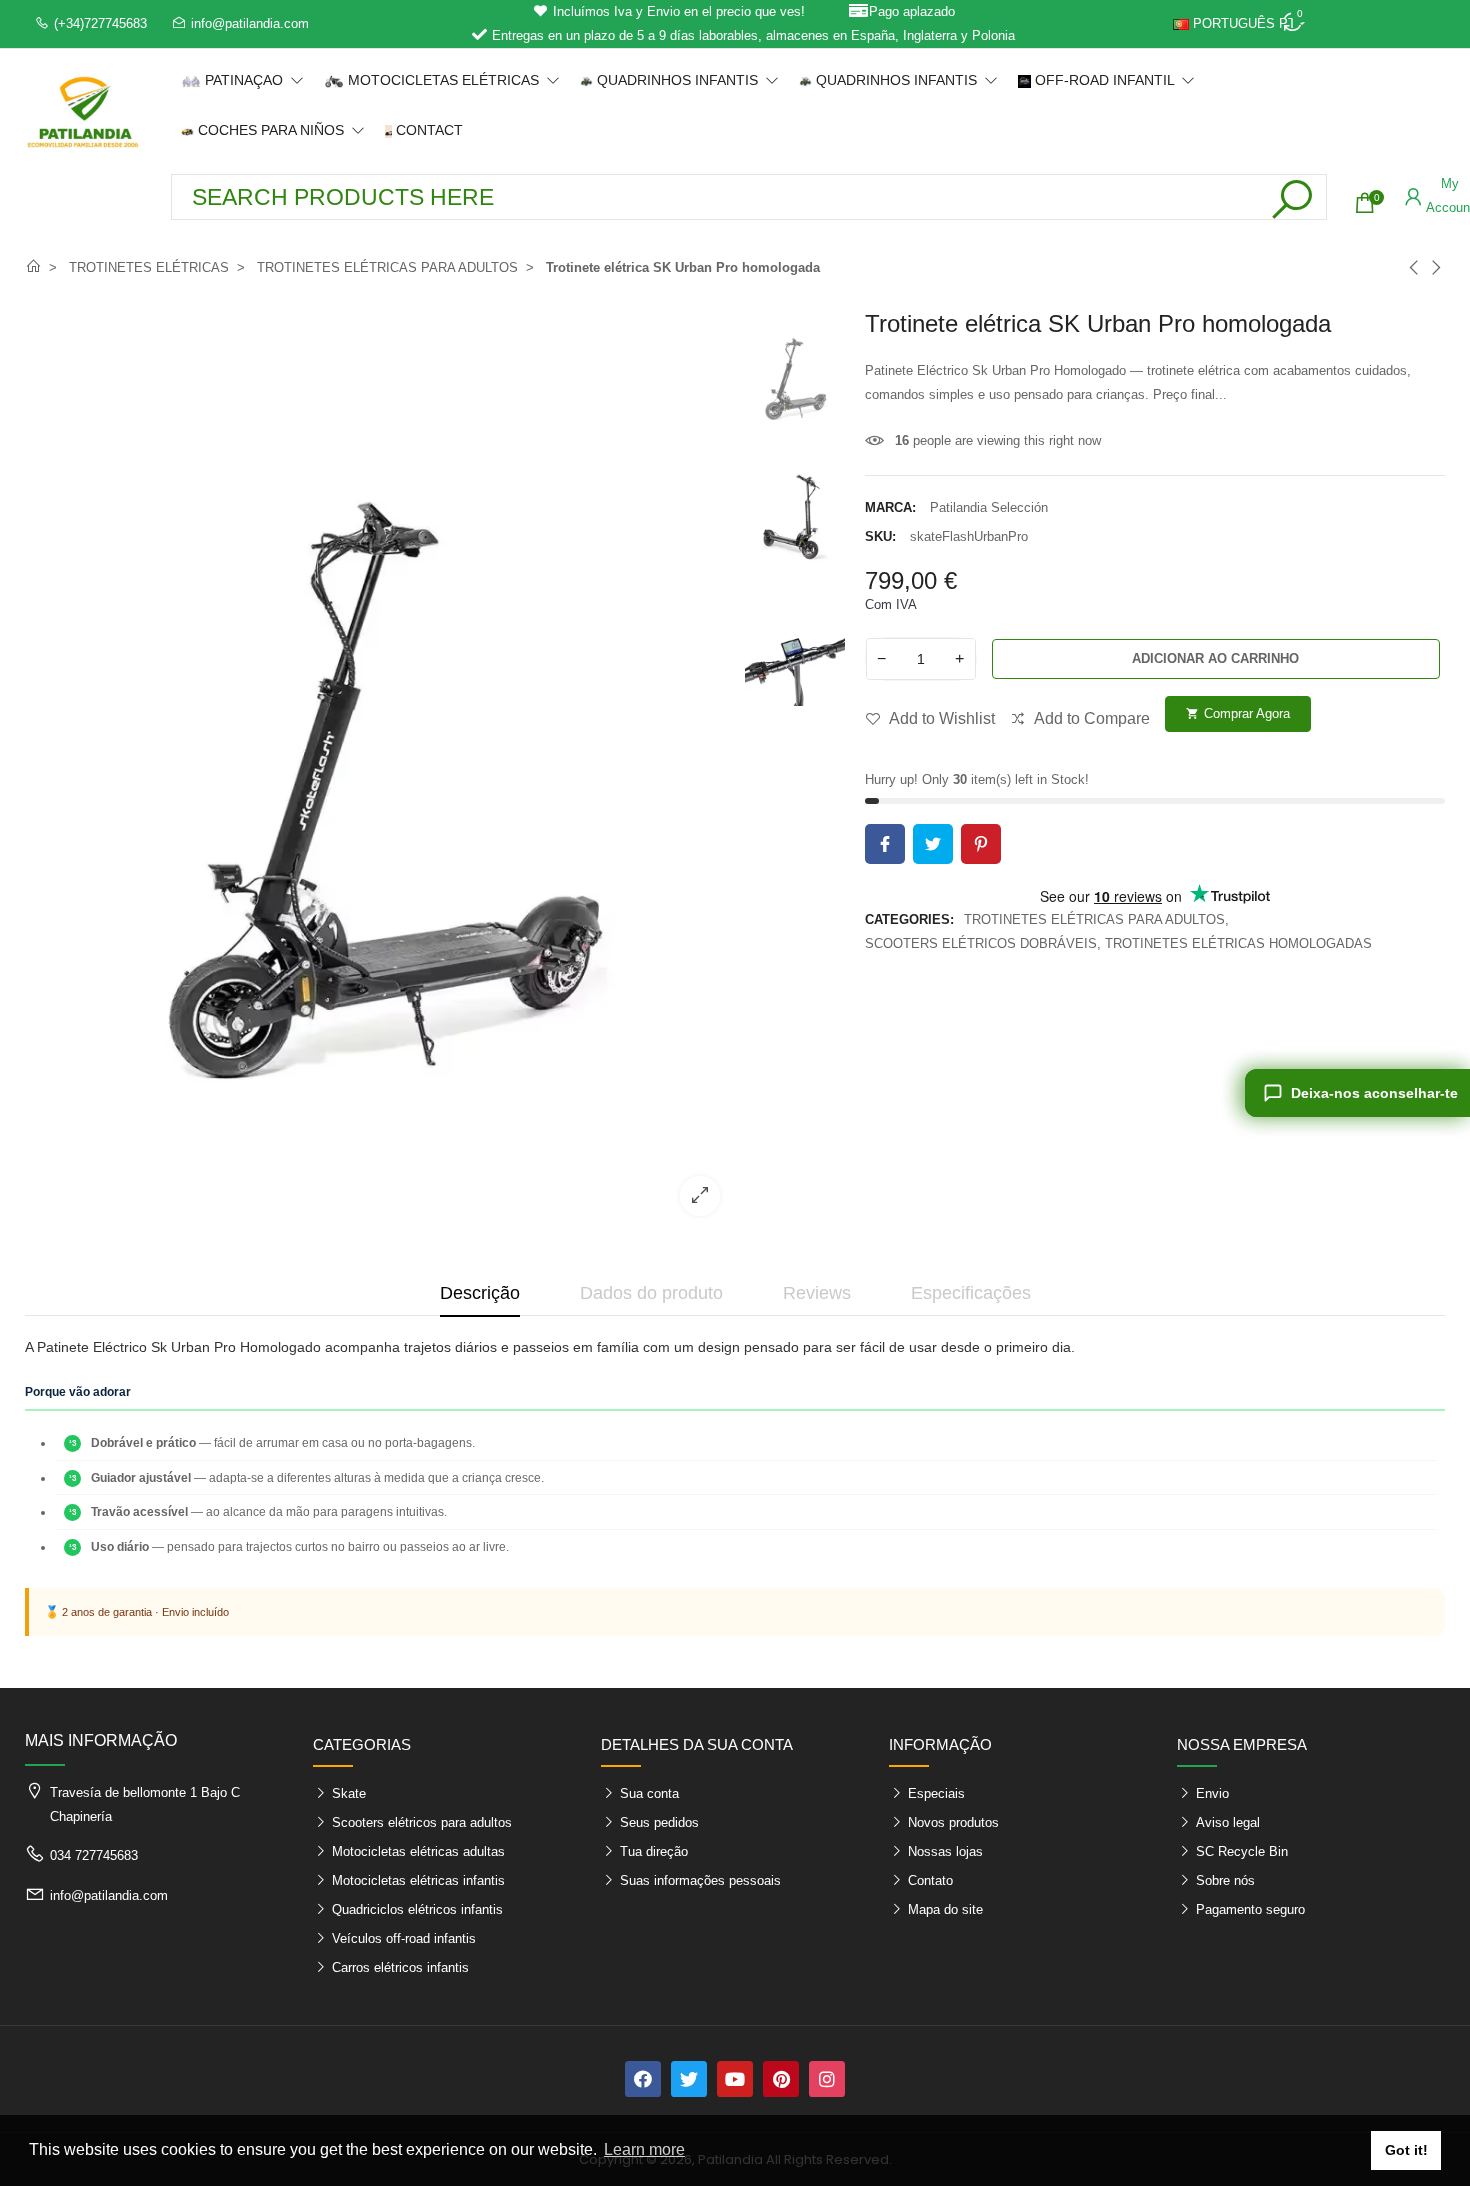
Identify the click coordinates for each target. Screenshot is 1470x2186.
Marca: (890, 507)
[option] (380, 770)
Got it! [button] (1406, 2150)
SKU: (880, 536)
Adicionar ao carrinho (1215, 658)
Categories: (909, 919)
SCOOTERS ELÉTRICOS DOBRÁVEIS (981, 943)
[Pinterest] (781, 2079)
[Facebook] (643, 2079)
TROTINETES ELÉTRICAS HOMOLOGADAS (1238, 943)
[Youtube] (735, 2079)
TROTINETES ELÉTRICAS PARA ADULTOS (1094, 919)
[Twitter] (689, 2079)
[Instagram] (827, 2079)
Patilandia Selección (989, 507)
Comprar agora (1238, 713)
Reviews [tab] (817, 1293)
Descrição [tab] (480, 1293)
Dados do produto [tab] (651, 1293)
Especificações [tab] (971, 1293)
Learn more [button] (644, 2149)
